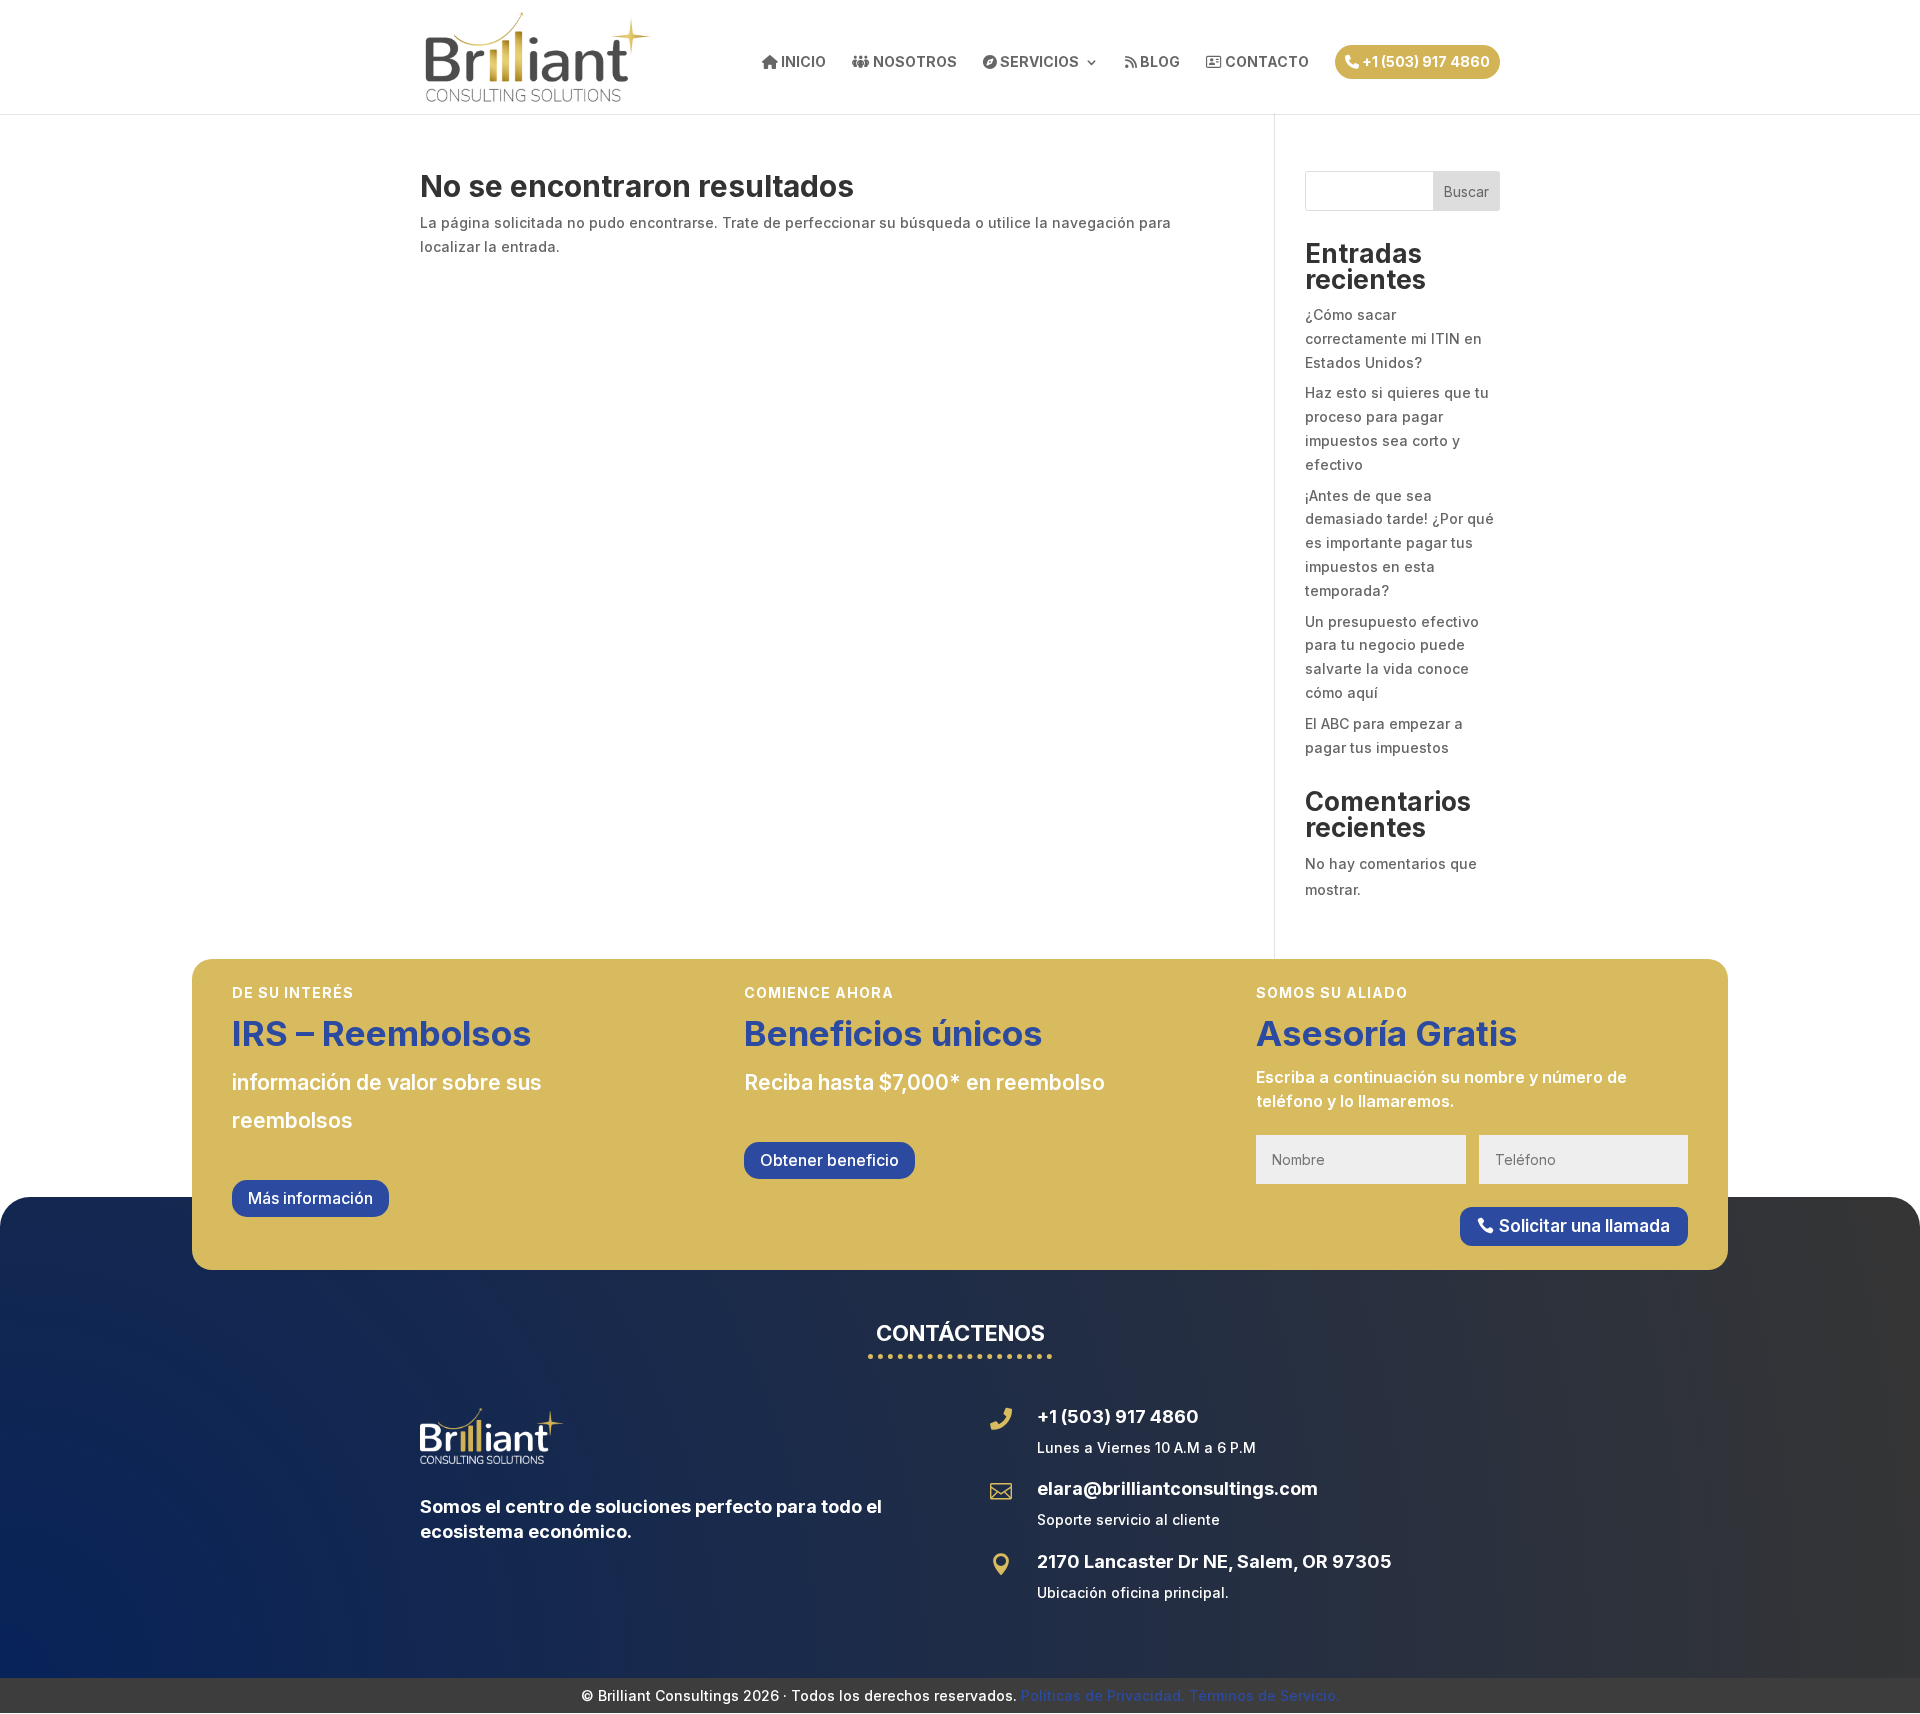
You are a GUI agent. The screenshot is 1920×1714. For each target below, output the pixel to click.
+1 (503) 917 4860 (1424, 61)
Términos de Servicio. (1264, 1695)
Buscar (1466, 191)
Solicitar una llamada (1584, 1226)
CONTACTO (1265, 62)
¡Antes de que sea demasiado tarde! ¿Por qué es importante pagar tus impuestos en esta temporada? (1399, 543)
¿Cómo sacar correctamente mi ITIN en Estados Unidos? (1393, 338)
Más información (310, 1198)
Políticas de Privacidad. (1103, 1695)
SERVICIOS (1038, 62)
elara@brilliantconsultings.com (1177, 1488)
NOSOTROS (913, 62)
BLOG (1158, 62)
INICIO (802, 62)
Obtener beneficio (829, 1160)
